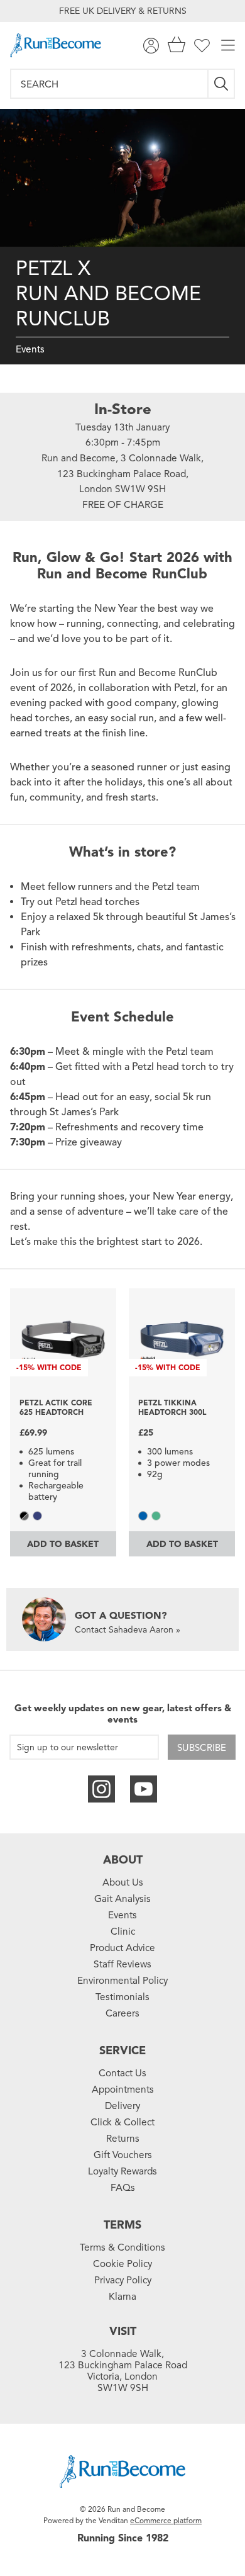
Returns (123, 2139)
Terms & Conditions (122, 2247)
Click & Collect (122, 2122)
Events (30, 349)
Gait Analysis (122, 1899)
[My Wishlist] (202, 46)
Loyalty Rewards (122, 2171)
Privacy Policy (123, 2280)
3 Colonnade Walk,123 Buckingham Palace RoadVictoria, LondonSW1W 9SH (123, 2371)
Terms (122, 2225)
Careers (122, 2013)
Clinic (123, 1932)
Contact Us (122, 2073)
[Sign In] (151, 46)
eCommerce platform (166, 2520)
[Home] (56, 45)
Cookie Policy (122, 2264)
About (123, 1860)
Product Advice (122, 1948)
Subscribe (202, 1748)
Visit (123, 2331)
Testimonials (122, 1997)
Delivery (122, 2106)
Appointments (123, 2089)
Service (122, 2050)
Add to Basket (63, 1544)
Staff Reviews (122, 1964)
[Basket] (177, 46)
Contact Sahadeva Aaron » (128, 1630)
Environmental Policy (122, 1981)
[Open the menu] (228, 46)
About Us (123, 1882)
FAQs (123, 2188)
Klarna (122, 2297)
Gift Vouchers (123, 2155)
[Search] (222, 84)
